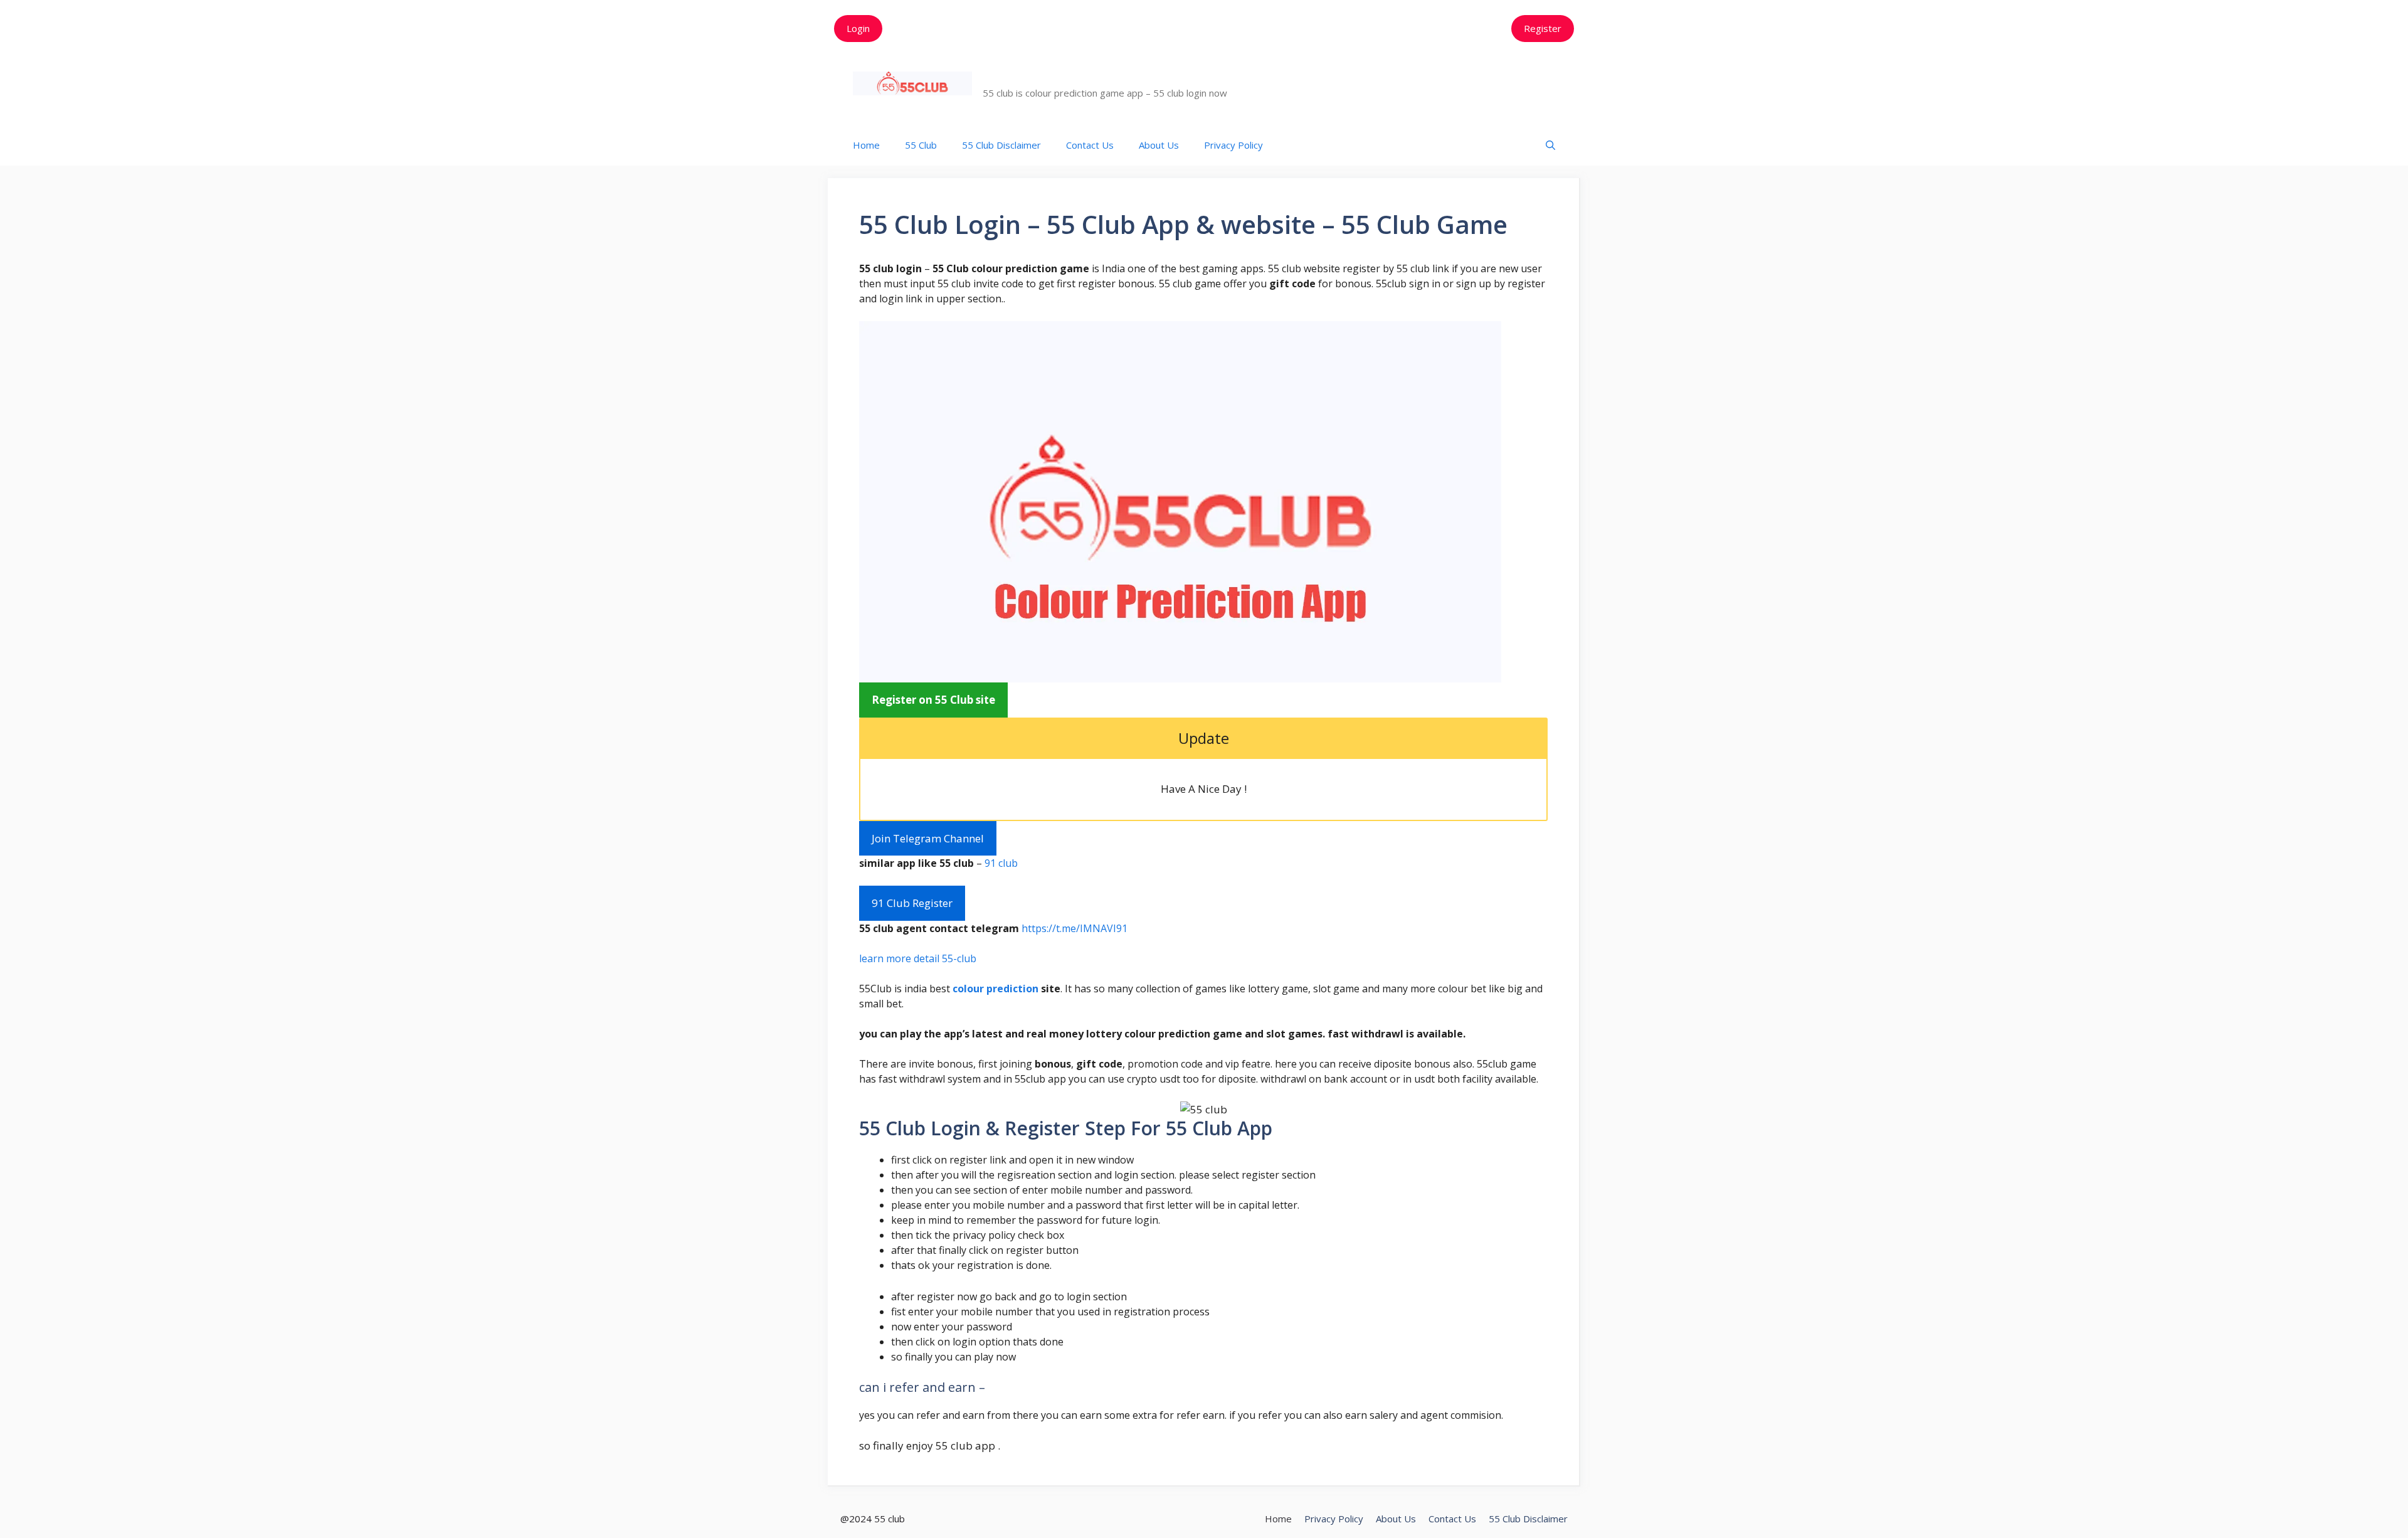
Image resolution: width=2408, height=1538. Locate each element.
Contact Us (1090, 145)
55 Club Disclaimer (1001, 145)
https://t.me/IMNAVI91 (1075, 928)
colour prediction (995, 989)
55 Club (1011, 77)
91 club (1001, 863)
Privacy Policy (1233, 145)
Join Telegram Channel (928, 838)
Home (866, 145)
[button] (1550, 145)
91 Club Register (912, 903)
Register (1543, 28)
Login (858, 28)
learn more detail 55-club (918, 958)
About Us (1159, 145)
